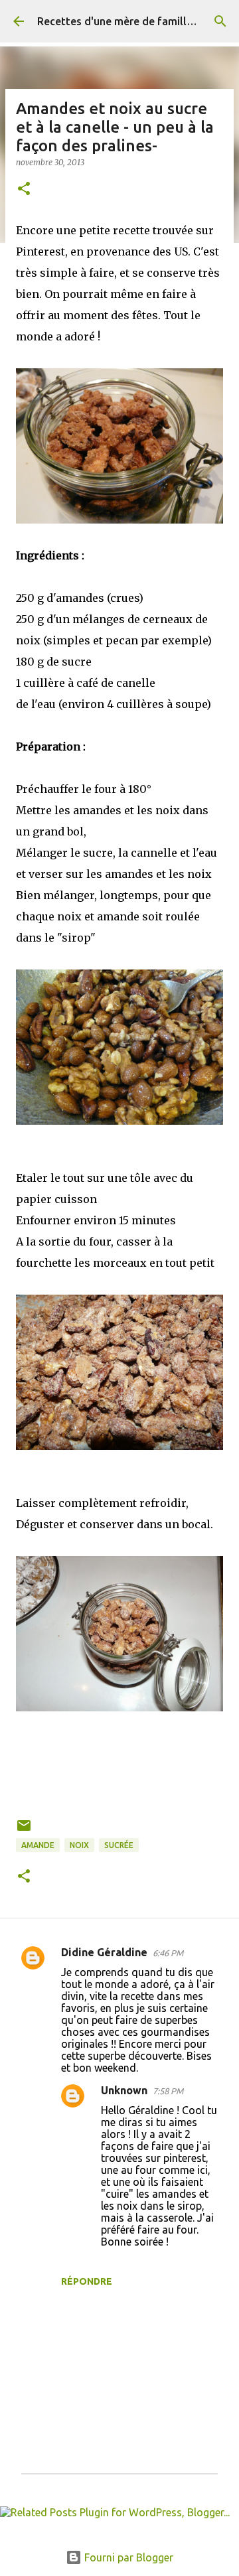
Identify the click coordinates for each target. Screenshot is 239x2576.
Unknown (124, 2090)
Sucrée (119, 1845)
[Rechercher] (220, 21)
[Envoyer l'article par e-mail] (24, 1830)
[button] (24, 189)
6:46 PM (168, 1953)
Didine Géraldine (104, 1952)
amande (38, 1845)
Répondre (87, 2281)
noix (79, 1845)
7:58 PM (168, 2091)
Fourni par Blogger (127, 2557)
